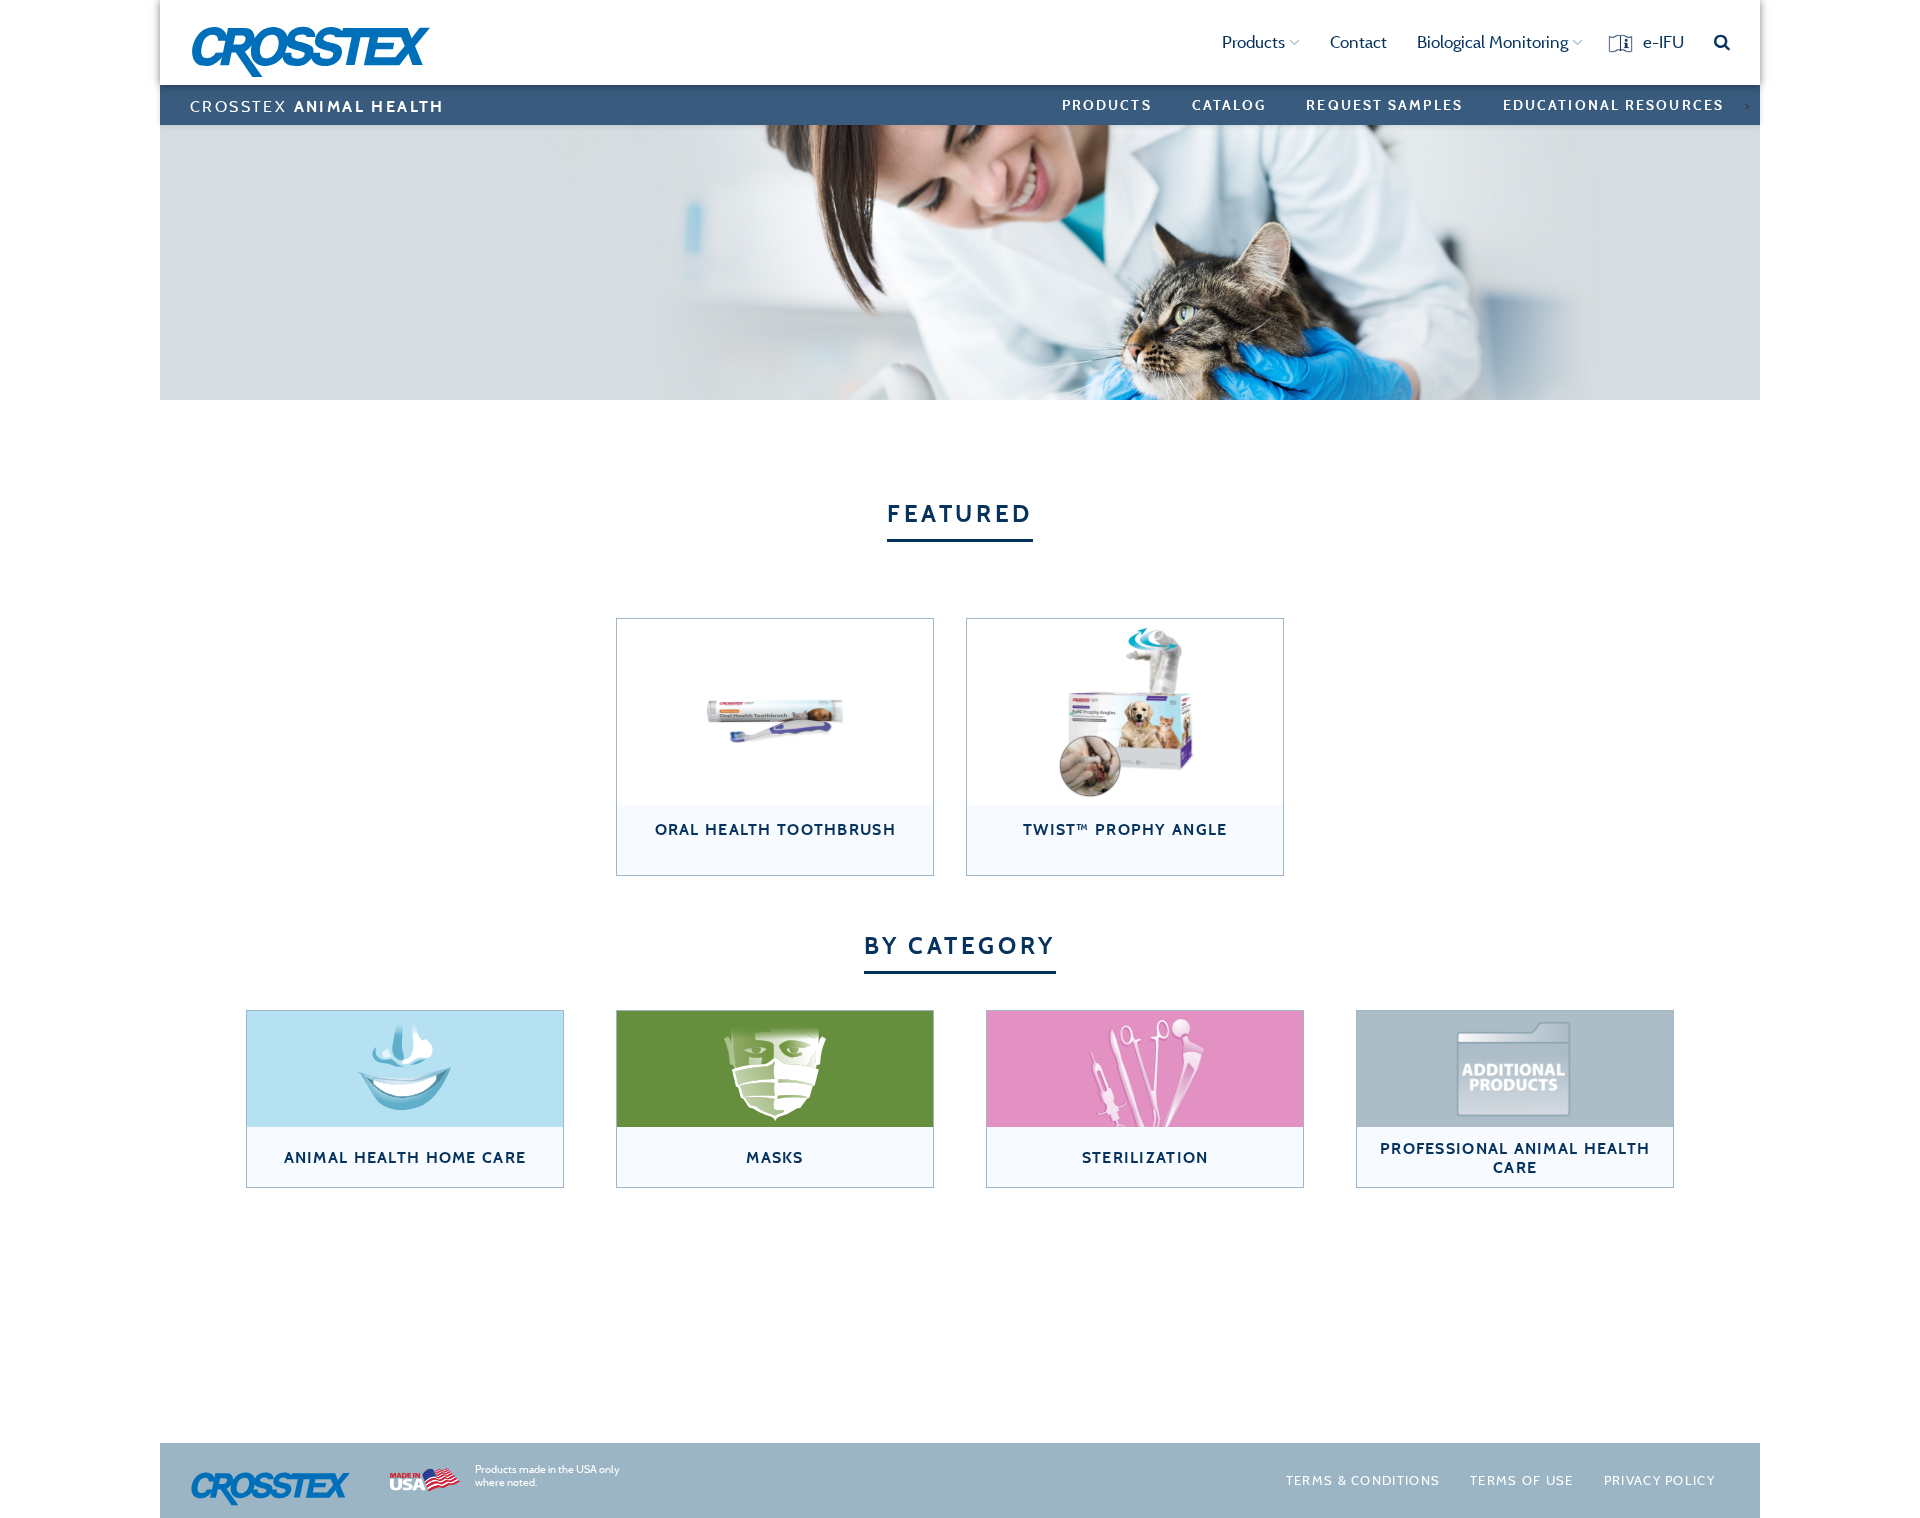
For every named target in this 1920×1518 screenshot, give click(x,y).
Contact (1358, 42)
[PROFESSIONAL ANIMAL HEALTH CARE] (1515, 1071)
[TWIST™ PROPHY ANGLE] (1125, 713)
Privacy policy (1659, 1480)
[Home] (317, 52)
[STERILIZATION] (1145, 1071)
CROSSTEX (317, 106)
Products (1255, 42)
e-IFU (1663, 42)
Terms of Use (1522, 1480)
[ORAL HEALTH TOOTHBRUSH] (775, 713)
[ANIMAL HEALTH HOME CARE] (405, 1071)
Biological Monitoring (1494, 42)
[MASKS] (775, 1071)
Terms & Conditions (1363, 1480)
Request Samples (1384, 104)
